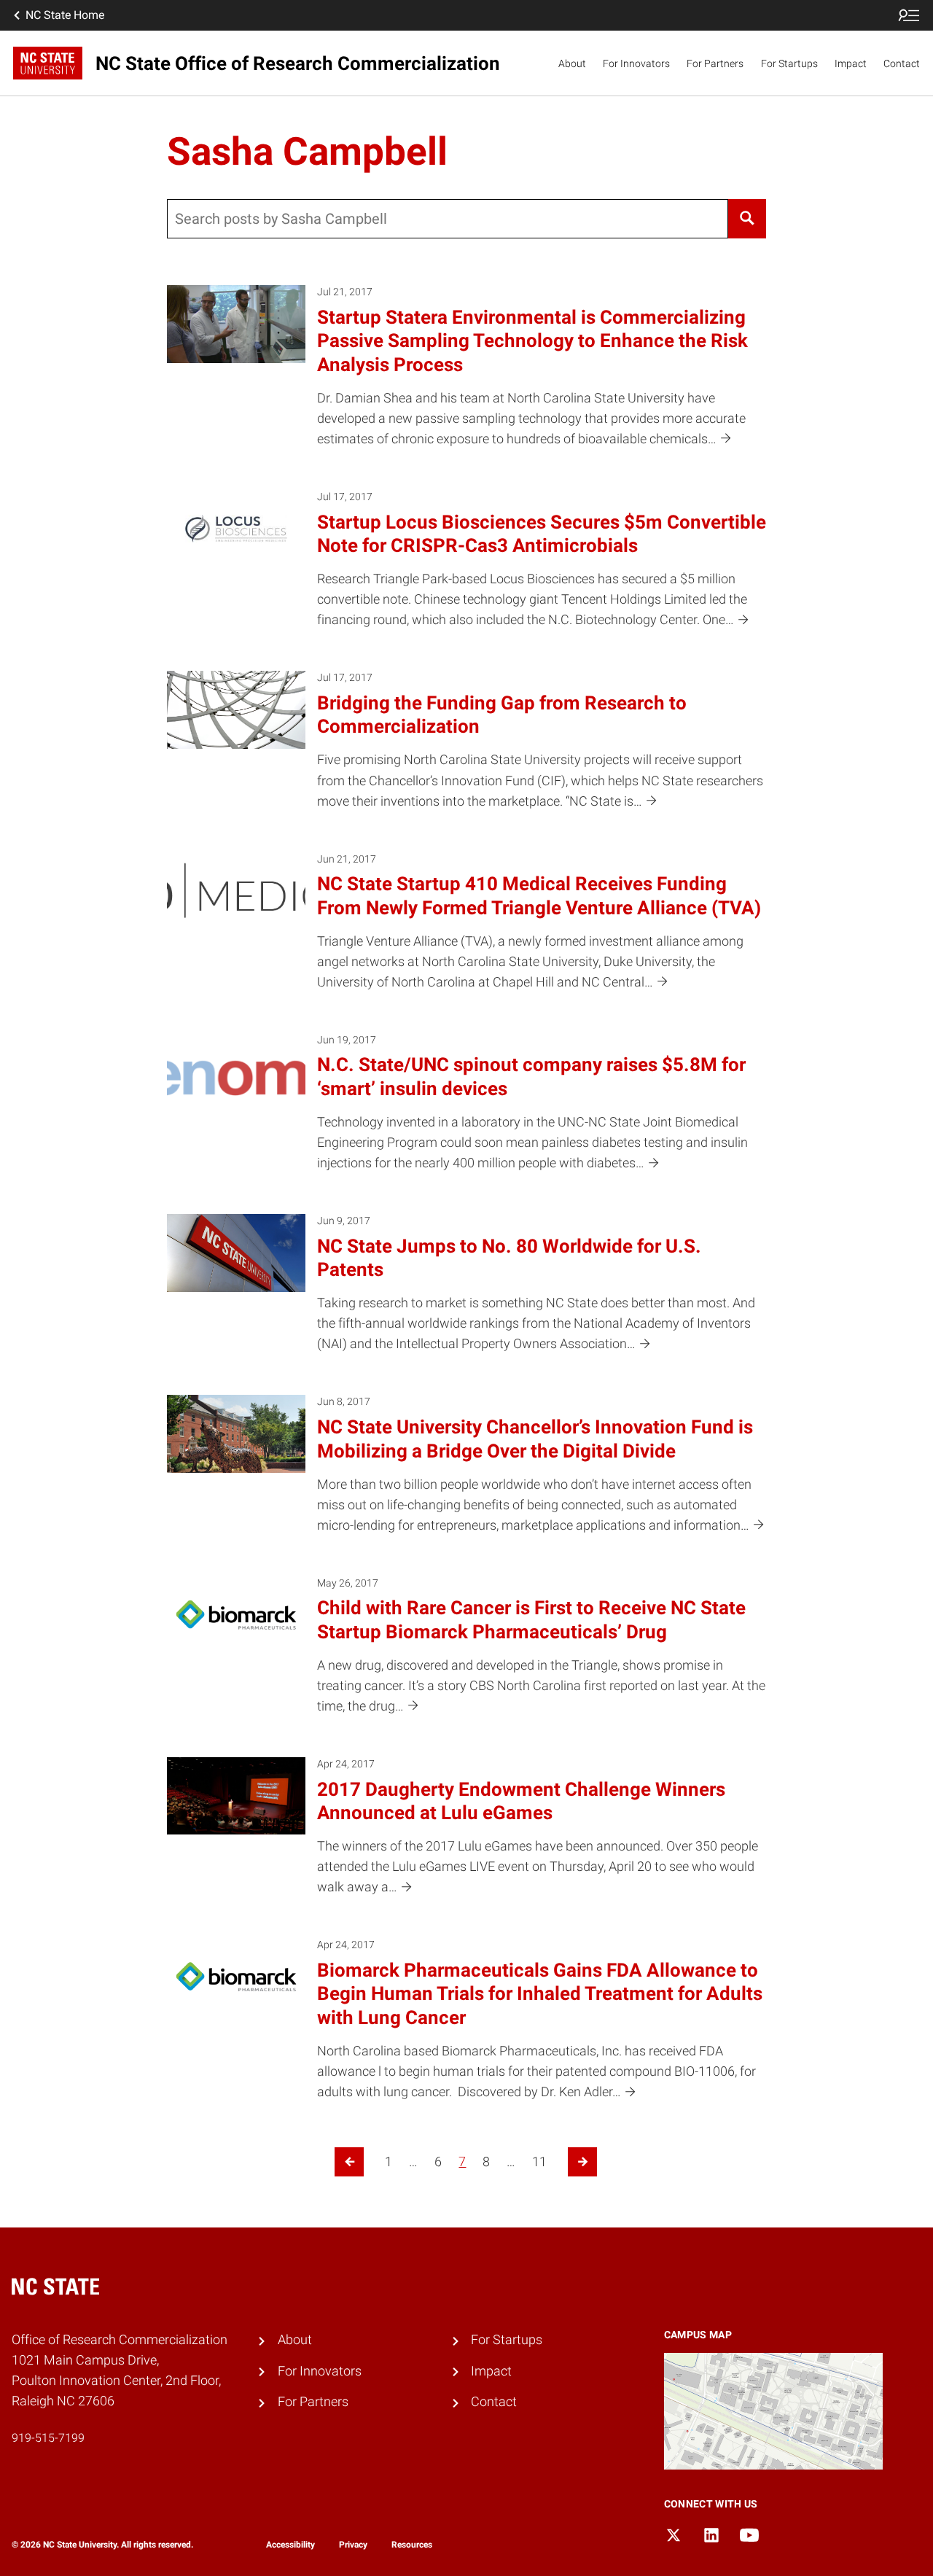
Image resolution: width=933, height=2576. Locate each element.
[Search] (747, 219)
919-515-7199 (48, 2438)
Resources (412, 2545)
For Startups (789, 63)
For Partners (715, 63)
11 (539, 2162)
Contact (902, 63)
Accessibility (290, 2545)
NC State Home (65, 15)
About (572, 63)
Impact (851, 63)
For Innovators (636, 63)
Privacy (353, 2545)
